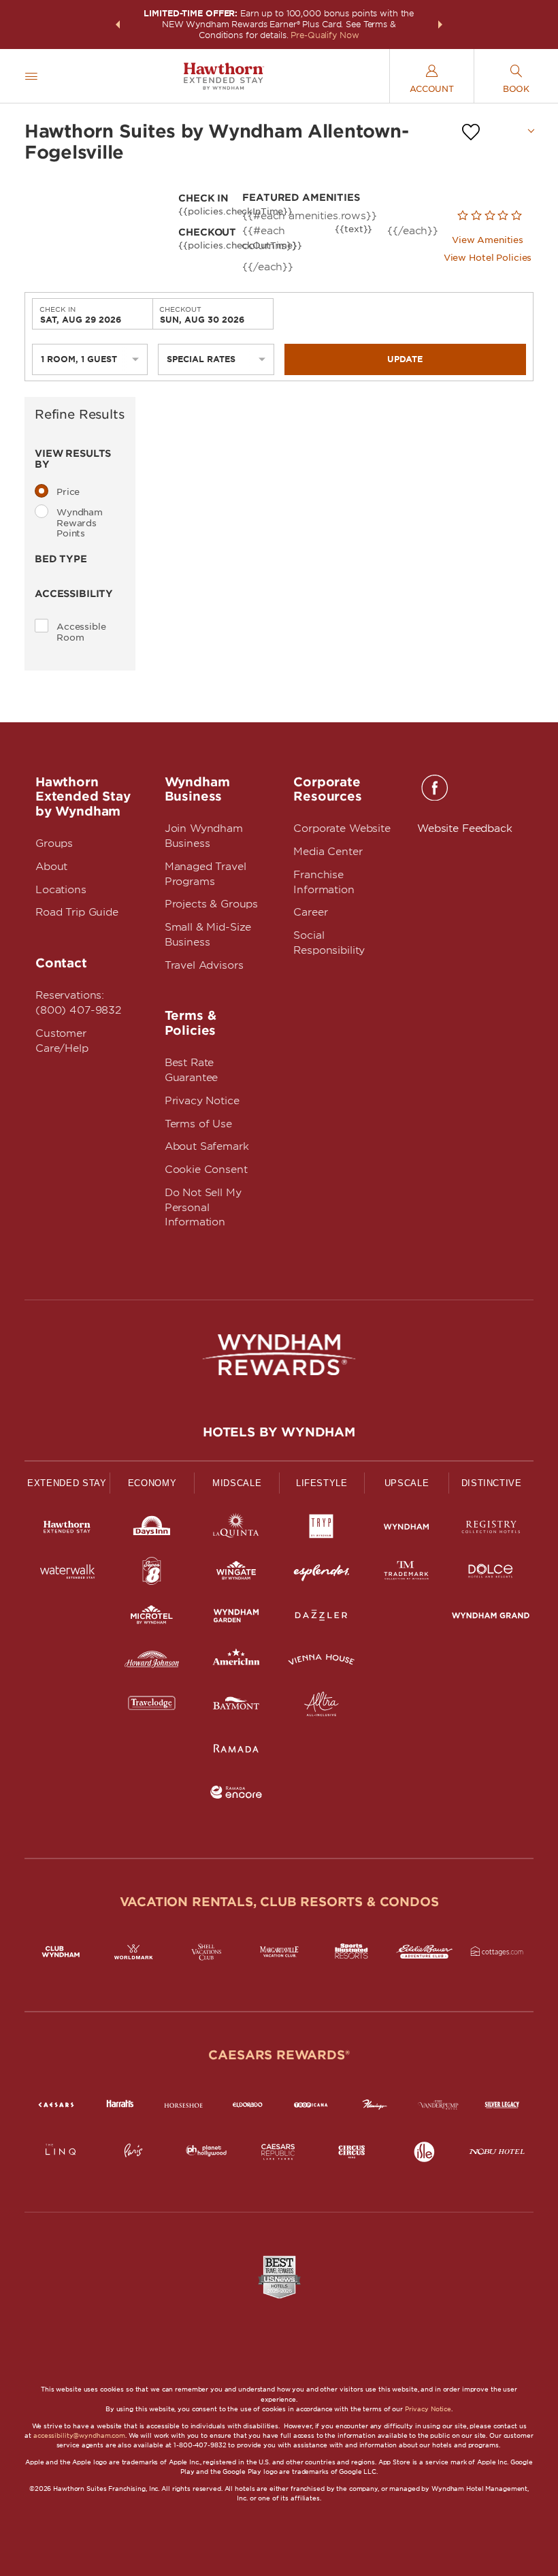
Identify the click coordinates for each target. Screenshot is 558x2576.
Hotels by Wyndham (279, 1432)
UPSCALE (407, 1483)
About (51, 867)
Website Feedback (465, 828)
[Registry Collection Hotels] (491, 1529)
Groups (54, 843)
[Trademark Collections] (407, 1574)
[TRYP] (322, 1529)
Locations (61, 890)
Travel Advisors (204, 965)
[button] (118, 25)
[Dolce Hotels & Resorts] (491, 1574)
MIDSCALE (237, 1483)
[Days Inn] (152, 1529)
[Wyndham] (407, 1529)
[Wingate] (236, 1574)
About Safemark (207, 1146)
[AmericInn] (236, 1662)
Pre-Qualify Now (325, 35)
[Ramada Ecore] (236, 1795)
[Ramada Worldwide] (236, 1751)
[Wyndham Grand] (491, 1618)
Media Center (328, 852)
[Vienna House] (322, 1662)
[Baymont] (236, 1706)
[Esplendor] (322, 1574)
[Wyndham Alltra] (322, 1706)
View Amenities (488, 240)
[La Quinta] (236, 1529)
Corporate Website (342, 828)
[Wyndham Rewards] (279, 1355)
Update (405, 359)
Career (310, 912)
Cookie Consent (206, 1170)
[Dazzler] (322, 1618)
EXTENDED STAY (67, 1483)
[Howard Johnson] (152, 1662)
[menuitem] (31, 76)
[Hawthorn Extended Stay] (67, 1529)
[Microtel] (152, 1618)
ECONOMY (152, 1483)
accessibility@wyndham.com (79, 2435)
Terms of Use (198, 1124)
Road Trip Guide (77, 912)
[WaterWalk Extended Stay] (67, 1574)
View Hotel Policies (488, 258)
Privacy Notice (202, 1101)
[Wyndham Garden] (236, 1618)
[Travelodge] (152, 1706)
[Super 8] (152, 1574)
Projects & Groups (211, 904)
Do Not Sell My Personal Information (203, 1208)
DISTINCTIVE (492, 1483)
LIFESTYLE (322, 1483)
